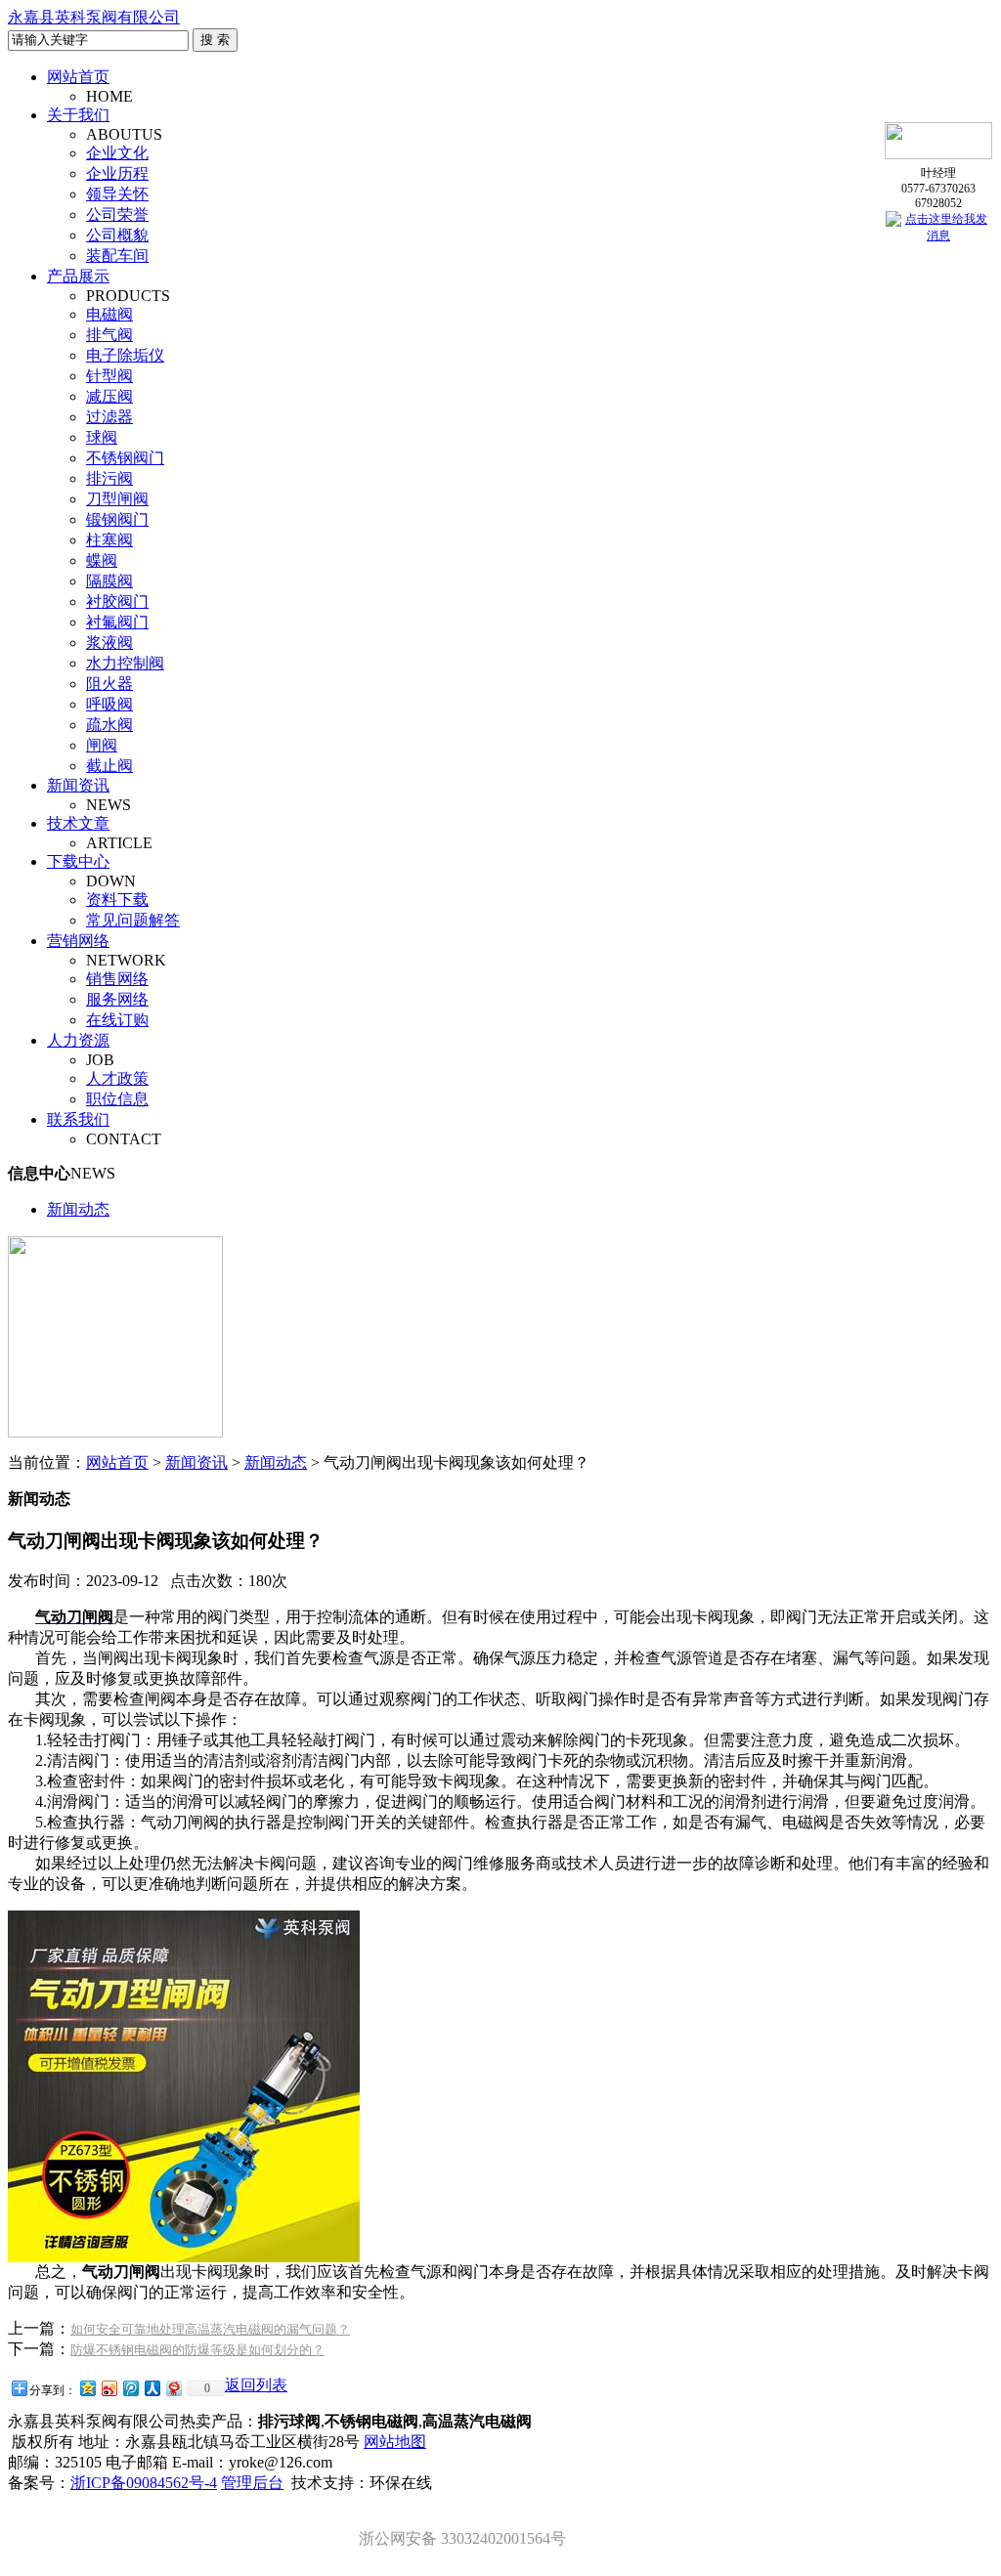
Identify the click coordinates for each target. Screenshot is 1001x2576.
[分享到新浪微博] (109, 2388)
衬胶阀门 (117, 601)
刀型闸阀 (117, 499)
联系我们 (78, 1119)
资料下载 (117, 900)
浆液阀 (109, 643)
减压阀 (109, 396)
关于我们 (78, 115)
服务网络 (117, 999)
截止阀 (109, 766)
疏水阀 (109, 725)
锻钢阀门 (117, 519)
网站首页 (78, 77)
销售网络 (117, 979)
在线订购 (117, 1020)
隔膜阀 (109, 581)
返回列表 (256, 2385)
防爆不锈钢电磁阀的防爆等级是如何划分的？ (197, 2350)
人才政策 (117, 1078)
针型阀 (109, 376)
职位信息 (117, 1099)
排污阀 (109, 478)
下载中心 (78, 861)
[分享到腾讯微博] (130, 2388)
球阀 (102, 437)
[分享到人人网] (152, 2388)
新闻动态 (78, 1209)
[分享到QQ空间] (87, 2388)
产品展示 (78, 276)
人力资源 (78, 1040)
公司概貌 (117, 235)
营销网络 (78, 941)
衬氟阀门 (117, 622)
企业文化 (117, 153)
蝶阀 (102, 560)
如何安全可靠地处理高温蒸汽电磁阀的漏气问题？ (210, 2329)
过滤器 (109, 417)
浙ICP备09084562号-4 (144, 2483)
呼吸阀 (109, 704)
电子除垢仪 (125, 355)
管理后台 (252, 2483)
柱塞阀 (109, 540)
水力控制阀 (125, 663)
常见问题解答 (133, 920)
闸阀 (102, 745)
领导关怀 (117, 194)
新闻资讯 (78, 785)
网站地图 (395, 2442)
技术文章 (78, 823)
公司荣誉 (117, 215)
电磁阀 (109, 314)
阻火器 (109, 684)
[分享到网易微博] (173, 2388)
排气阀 (109, 335)
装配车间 (117, 256)
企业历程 (117, 173)
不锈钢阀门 (125, 458)
